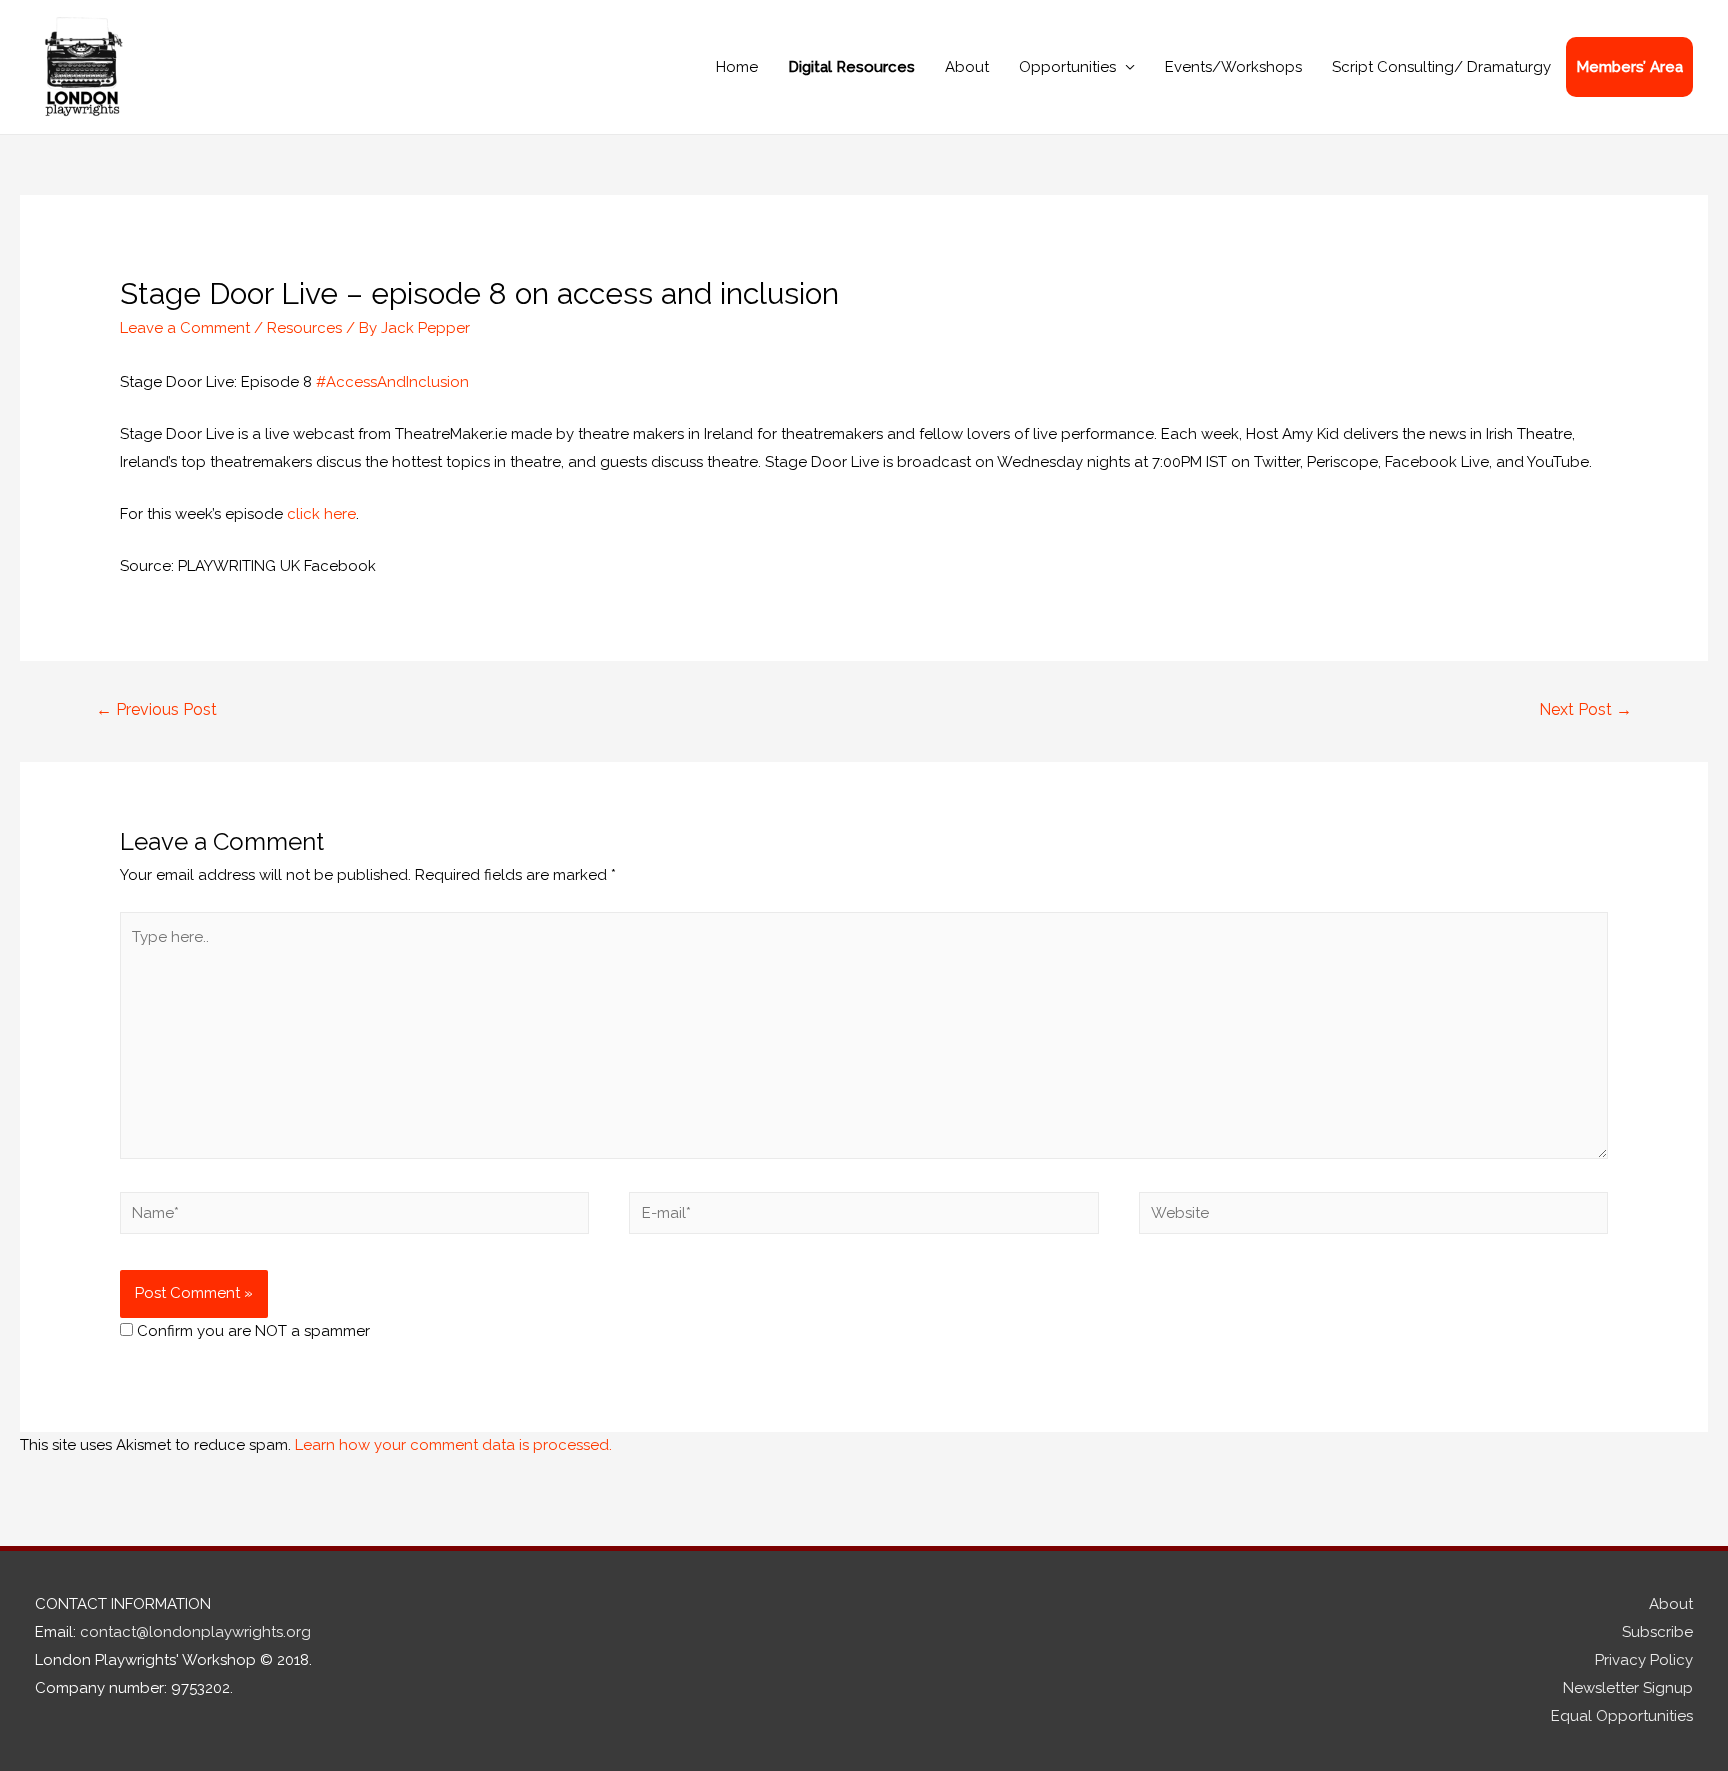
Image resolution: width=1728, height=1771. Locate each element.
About (967, 67)
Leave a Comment (185, 328)
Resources (304, 328)
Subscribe (1657, 1632)
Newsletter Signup (1628, 1688)
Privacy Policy (1644, 1660)
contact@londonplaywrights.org (195, 1632)
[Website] (1373, 1217)
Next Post (1585, 709)
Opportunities (1067, 67)
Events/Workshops (1233, 67)
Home (737, 67)
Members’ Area (1629, 67)
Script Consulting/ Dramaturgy (1441, 67)
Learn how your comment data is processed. (453, 1445)
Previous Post (156, 709)
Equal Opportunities (1622, 1716)
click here (321, 514)
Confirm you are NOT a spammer (251, 1331)
